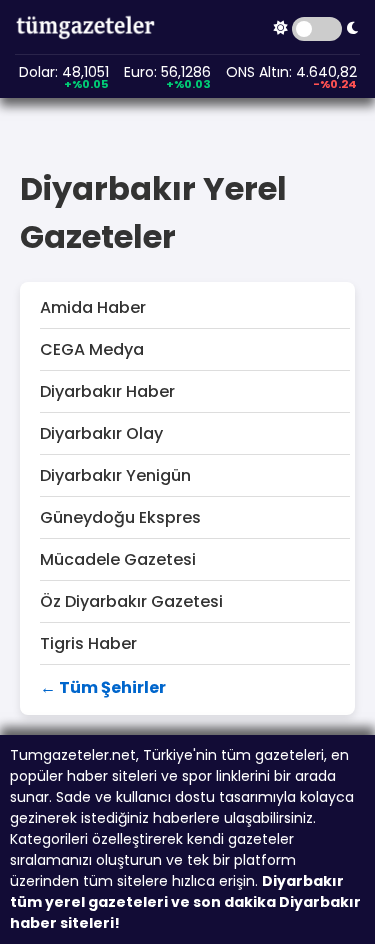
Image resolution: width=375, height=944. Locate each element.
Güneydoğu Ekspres (120, 517)
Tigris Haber (88, 643)
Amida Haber (93, 307)
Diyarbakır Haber (107, 391)
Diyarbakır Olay (101, 433)
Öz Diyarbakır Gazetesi (131, 601)
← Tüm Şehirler (103, 687)
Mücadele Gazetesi (118, 559)
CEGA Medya (92, 349)
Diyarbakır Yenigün (115, 475)
